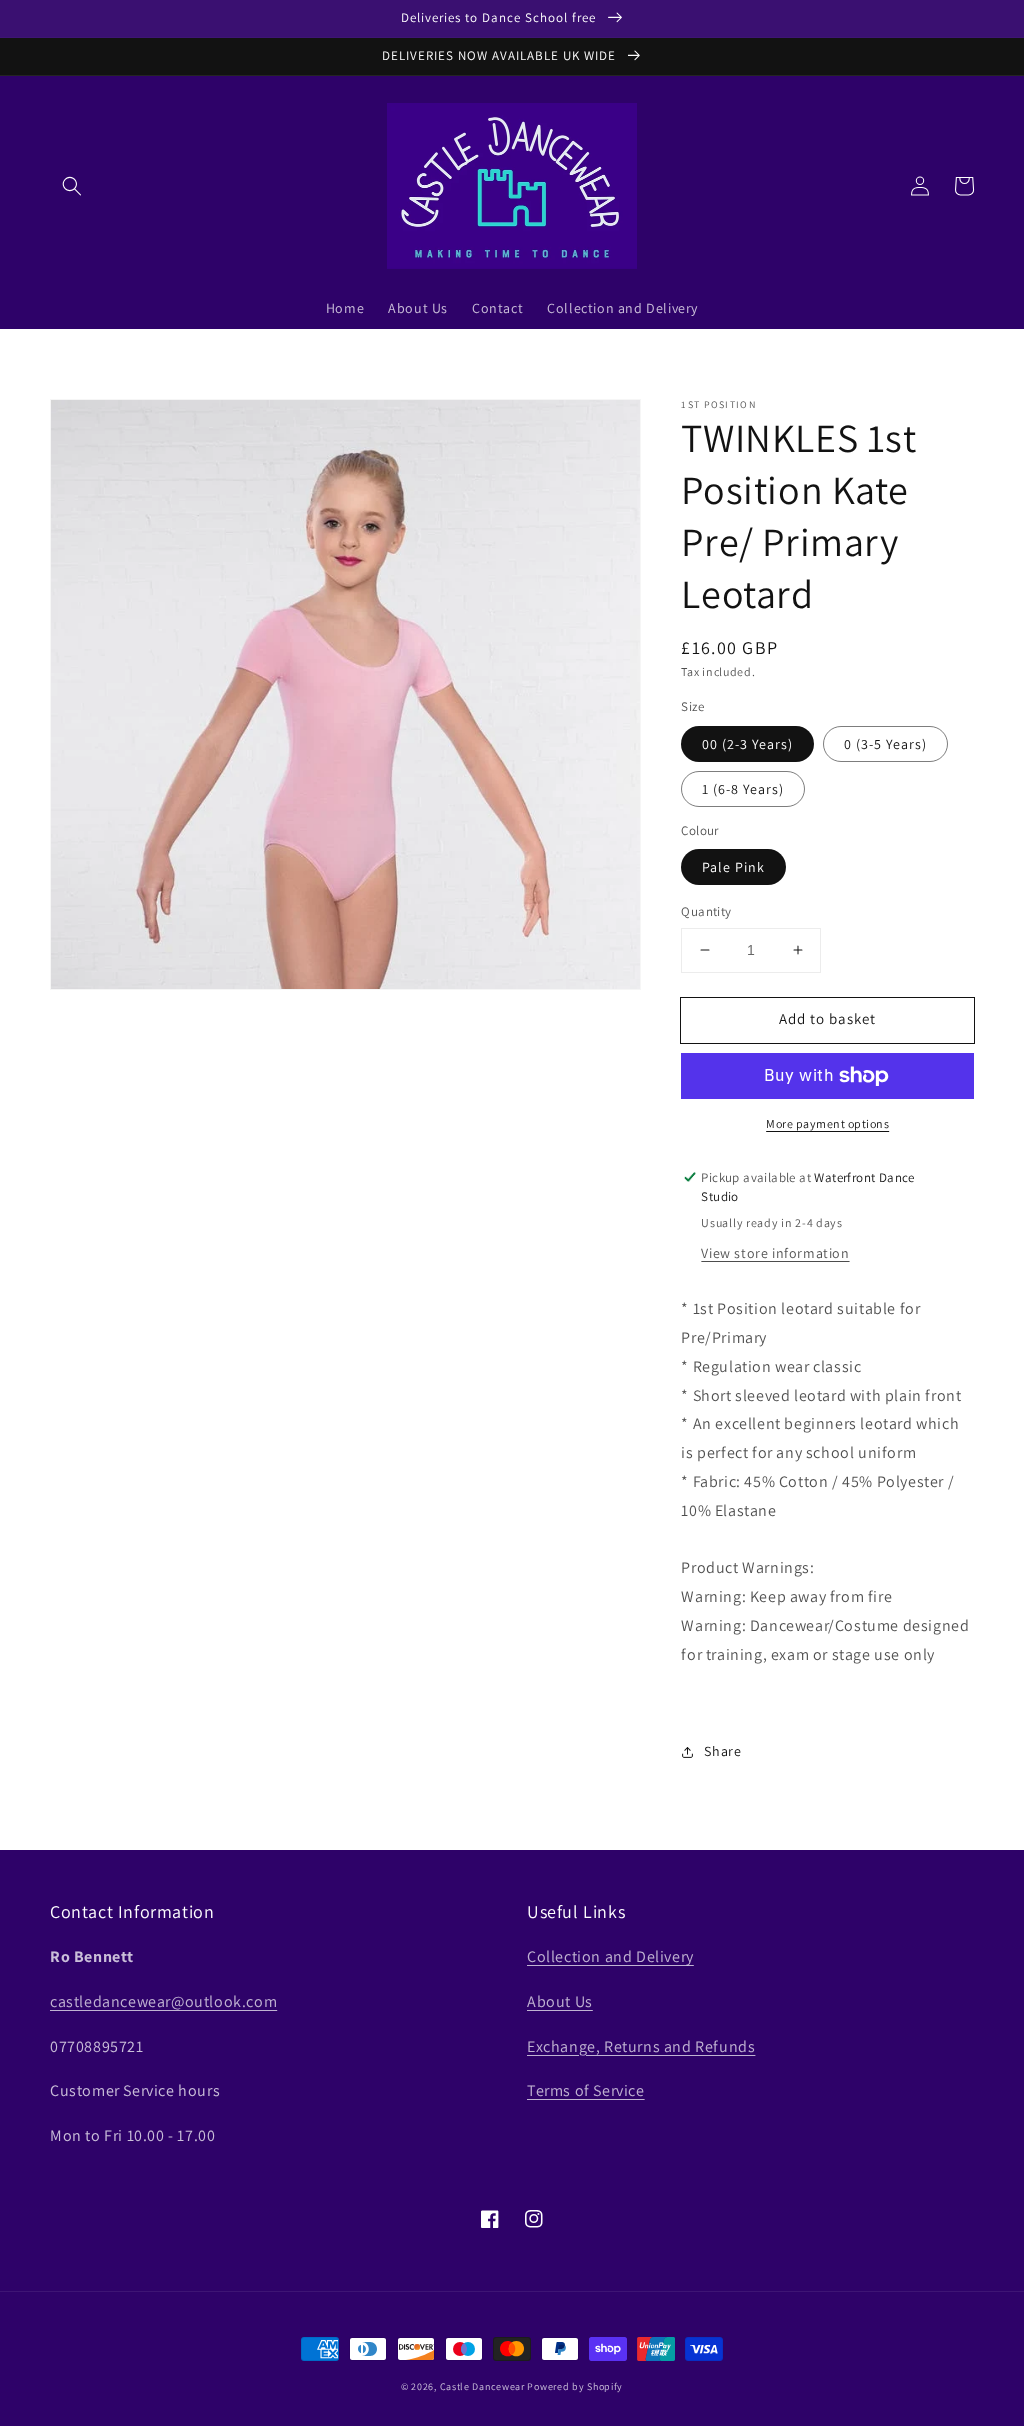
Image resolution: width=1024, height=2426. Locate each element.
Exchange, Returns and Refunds (641, 2046)
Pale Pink (733, 867)
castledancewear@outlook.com (163, 2001)
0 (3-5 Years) (885, 744)
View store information (775, 1253)
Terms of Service (586, 2090)
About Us (560, 2001)
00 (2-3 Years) (747, 744)
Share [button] (722, 1751)
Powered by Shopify (575, 2386)
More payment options (827, 1123)
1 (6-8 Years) (743, 789)
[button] (72, 186)
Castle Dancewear (482, 2386)
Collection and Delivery (610, 1956)
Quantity (706, 911)
